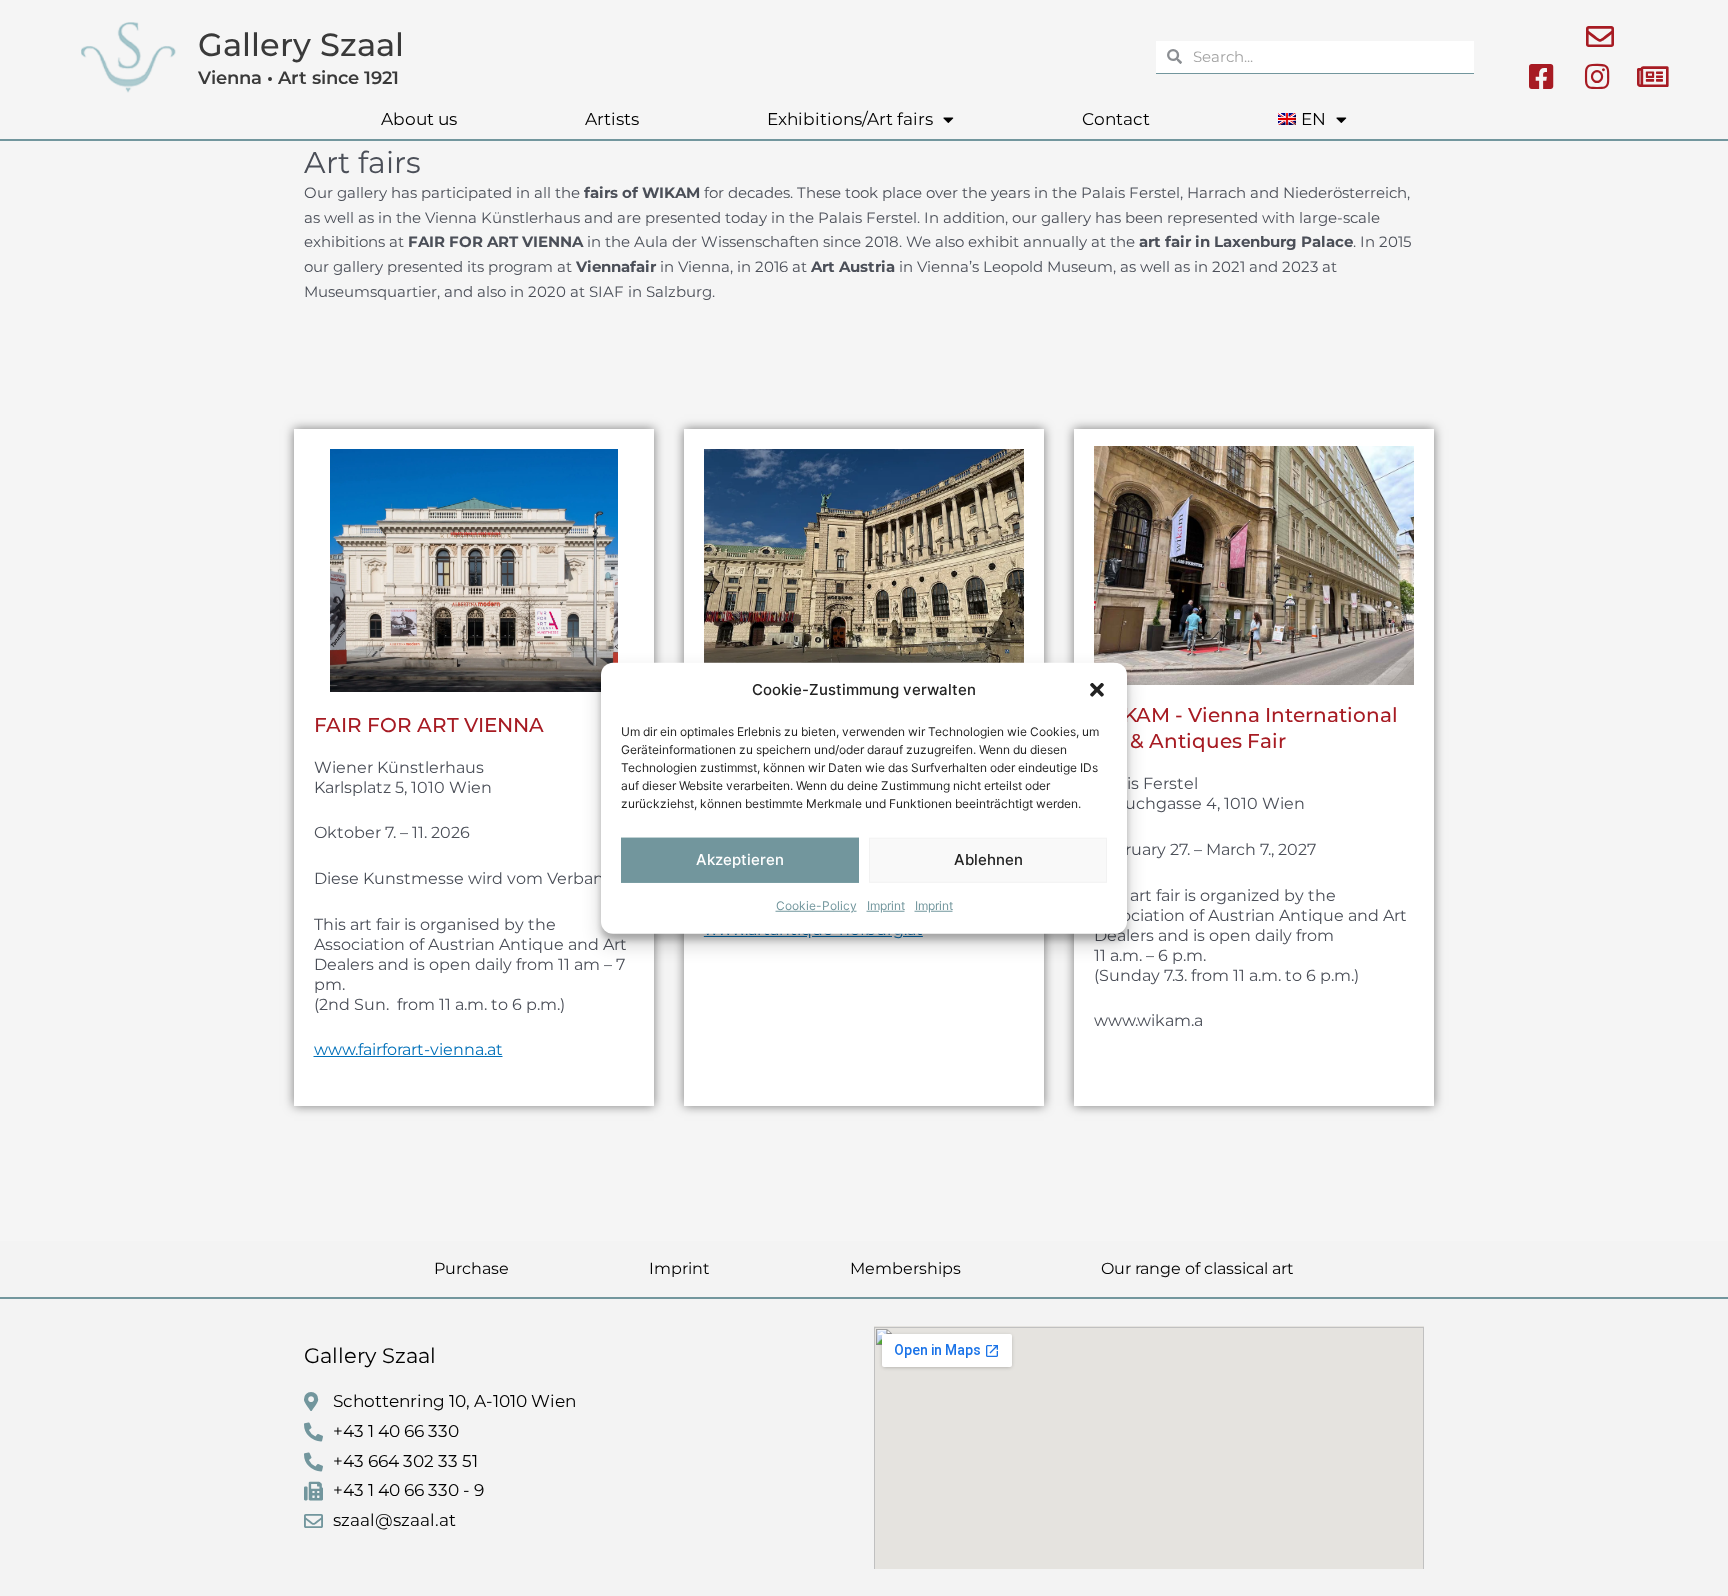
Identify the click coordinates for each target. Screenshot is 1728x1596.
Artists (612, 119)
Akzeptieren (740, 859)
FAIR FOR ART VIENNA (429, 725)
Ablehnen (988, 859)
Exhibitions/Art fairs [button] (850, 119)
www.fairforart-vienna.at (408, 1049)
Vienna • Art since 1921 (298, 78)
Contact (1116, 119)
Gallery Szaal (301, 44)
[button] (1097, 690)
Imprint (886, 905)
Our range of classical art (1197, 1268)
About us (419, 119)
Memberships (905, 1268)
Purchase (471, 1268)
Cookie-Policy (816, 905)
